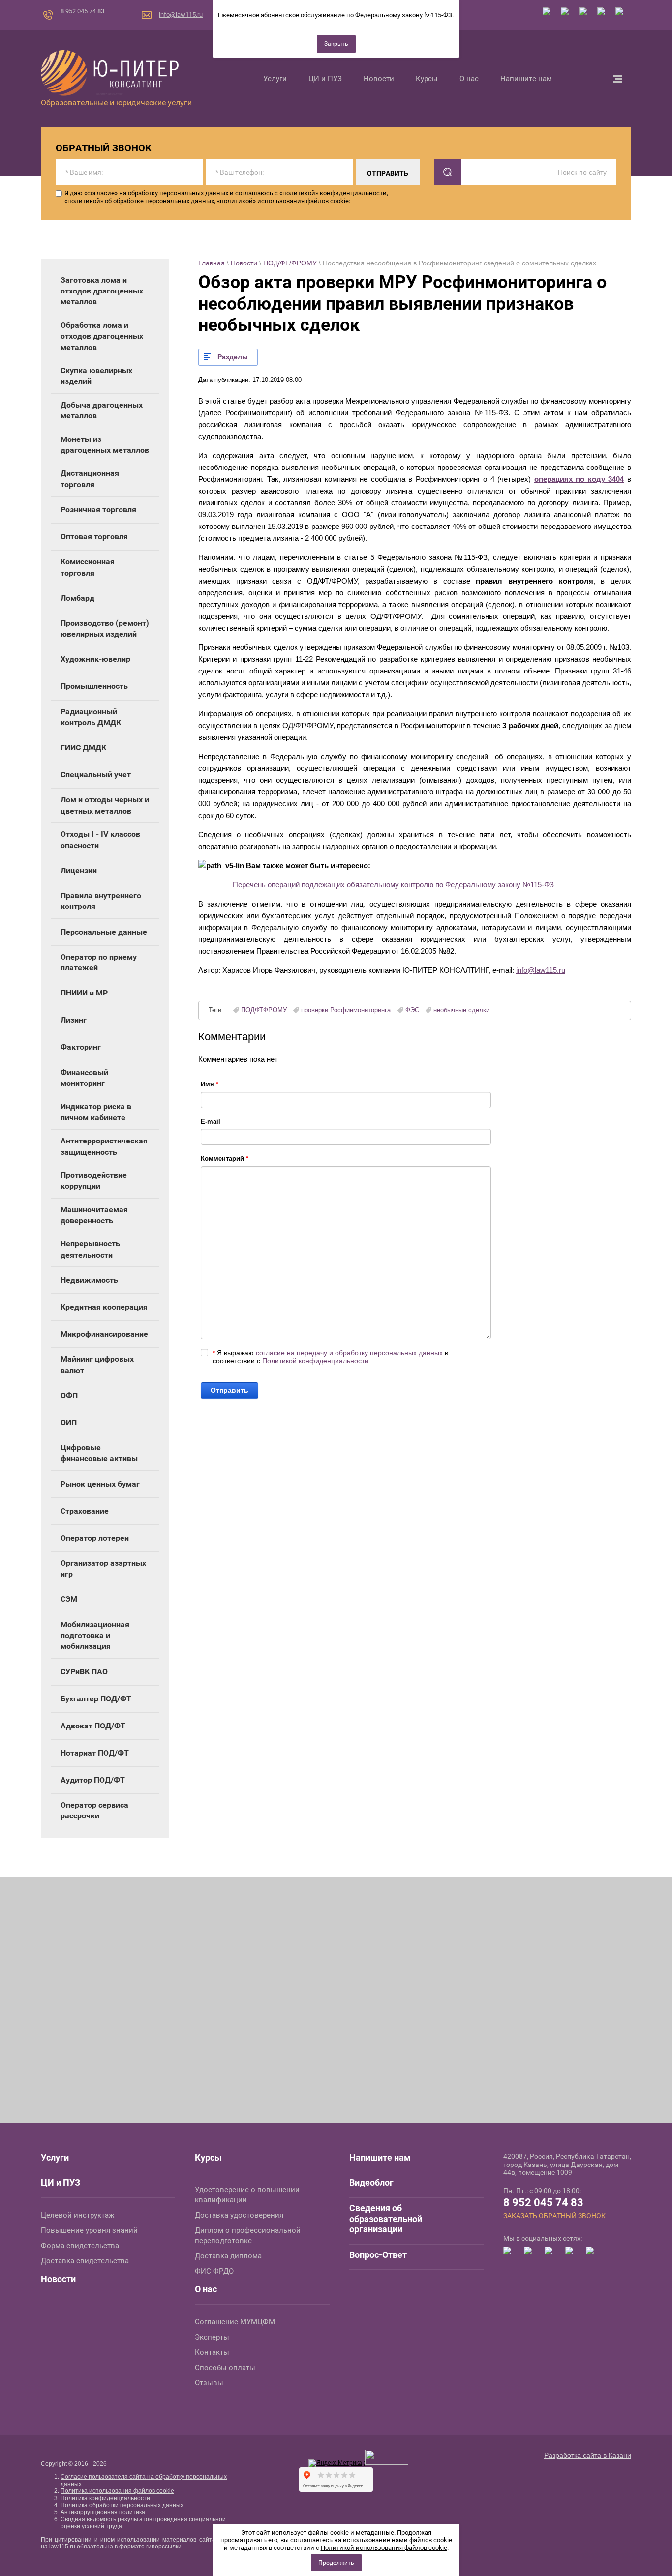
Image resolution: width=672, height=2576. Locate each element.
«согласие (99, 193)
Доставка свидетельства (85, 2261)
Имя (210, 1084)
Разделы (233, 357)
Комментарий (225, 1158)
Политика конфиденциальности (105, 2498)
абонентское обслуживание (303, 15)
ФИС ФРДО (214, 2271)
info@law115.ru (181, 15)
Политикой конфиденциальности (315, 1361)
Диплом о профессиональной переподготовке (248, 2236)
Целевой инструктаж (77, 2215)
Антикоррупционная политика (103, 2512)
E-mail (211, 1122)
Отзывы (209, 2383)
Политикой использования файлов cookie (384, 2548)
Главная (212, 263)
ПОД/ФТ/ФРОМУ (290, 263)
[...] (617, 79)
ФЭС (412, 1010)
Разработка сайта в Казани (588, 2455)
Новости (244, 263)
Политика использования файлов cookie (117, 2491)
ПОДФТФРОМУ (264, 1010)
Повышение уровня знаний (89, 2230)
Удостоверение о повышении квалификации (247, 2195)
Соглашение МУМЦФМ (235, 2322)
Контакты (212, 2352)
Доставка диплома (228, 2256)
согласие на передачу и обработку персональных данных (349, 1353)
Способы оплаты (225, 2368)
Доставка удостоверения (239, 2215)
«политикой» (299, 193)
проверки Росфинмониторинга (346, 1010)
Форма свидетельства (80, 2246)
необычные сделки (461, 1010)
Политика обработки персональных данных (122, 2505)
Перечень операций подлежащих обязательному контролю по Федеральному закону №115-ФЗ (393, 885)
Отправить (229, 1390)
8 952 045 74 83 (82, 11)
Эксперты (212, 2337)
